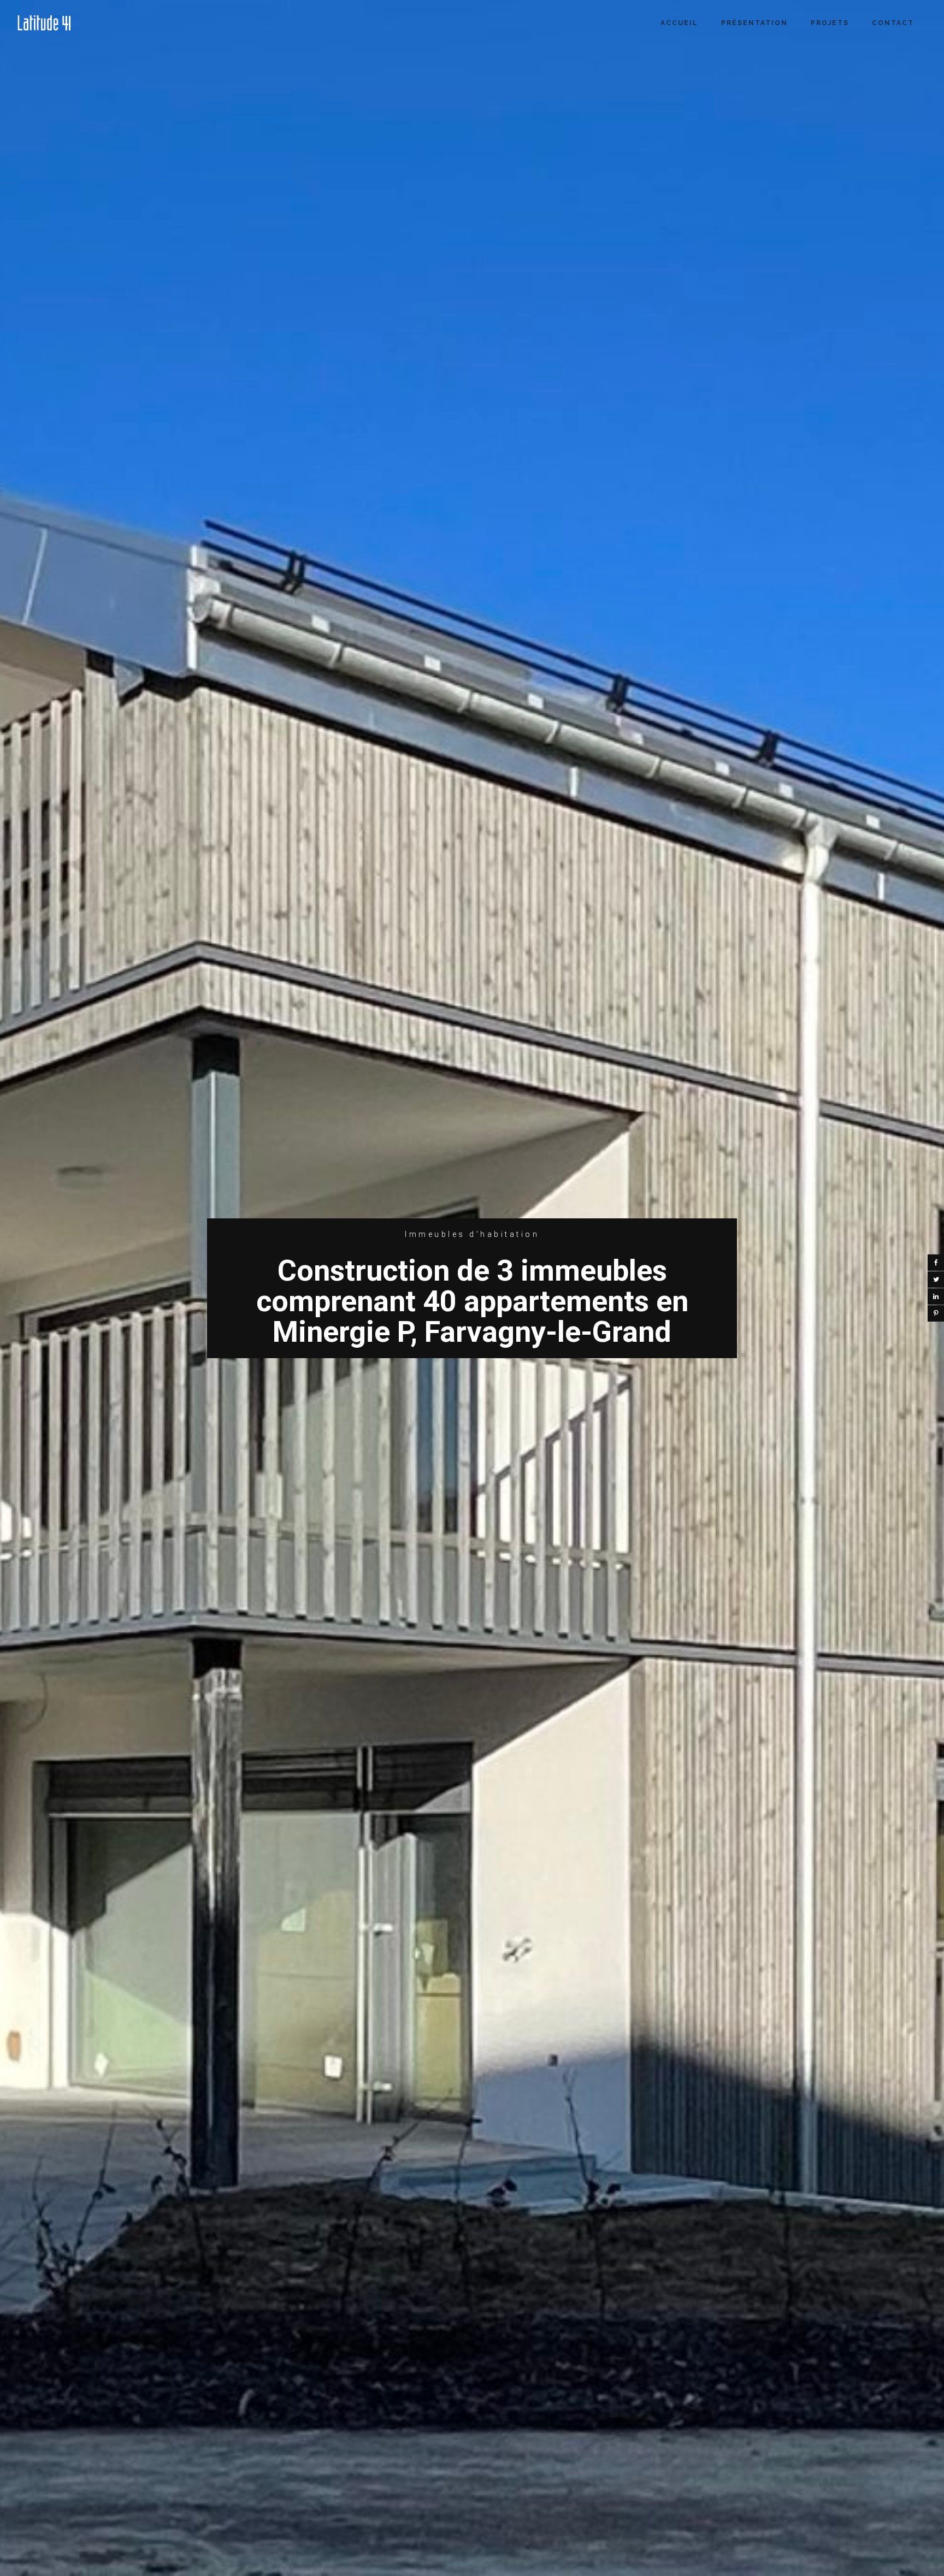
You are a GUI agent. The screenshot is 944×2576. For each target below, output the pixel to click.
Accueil (679, 23)
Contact (893, 23)
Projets (830, 23)
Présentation (754, 23)
